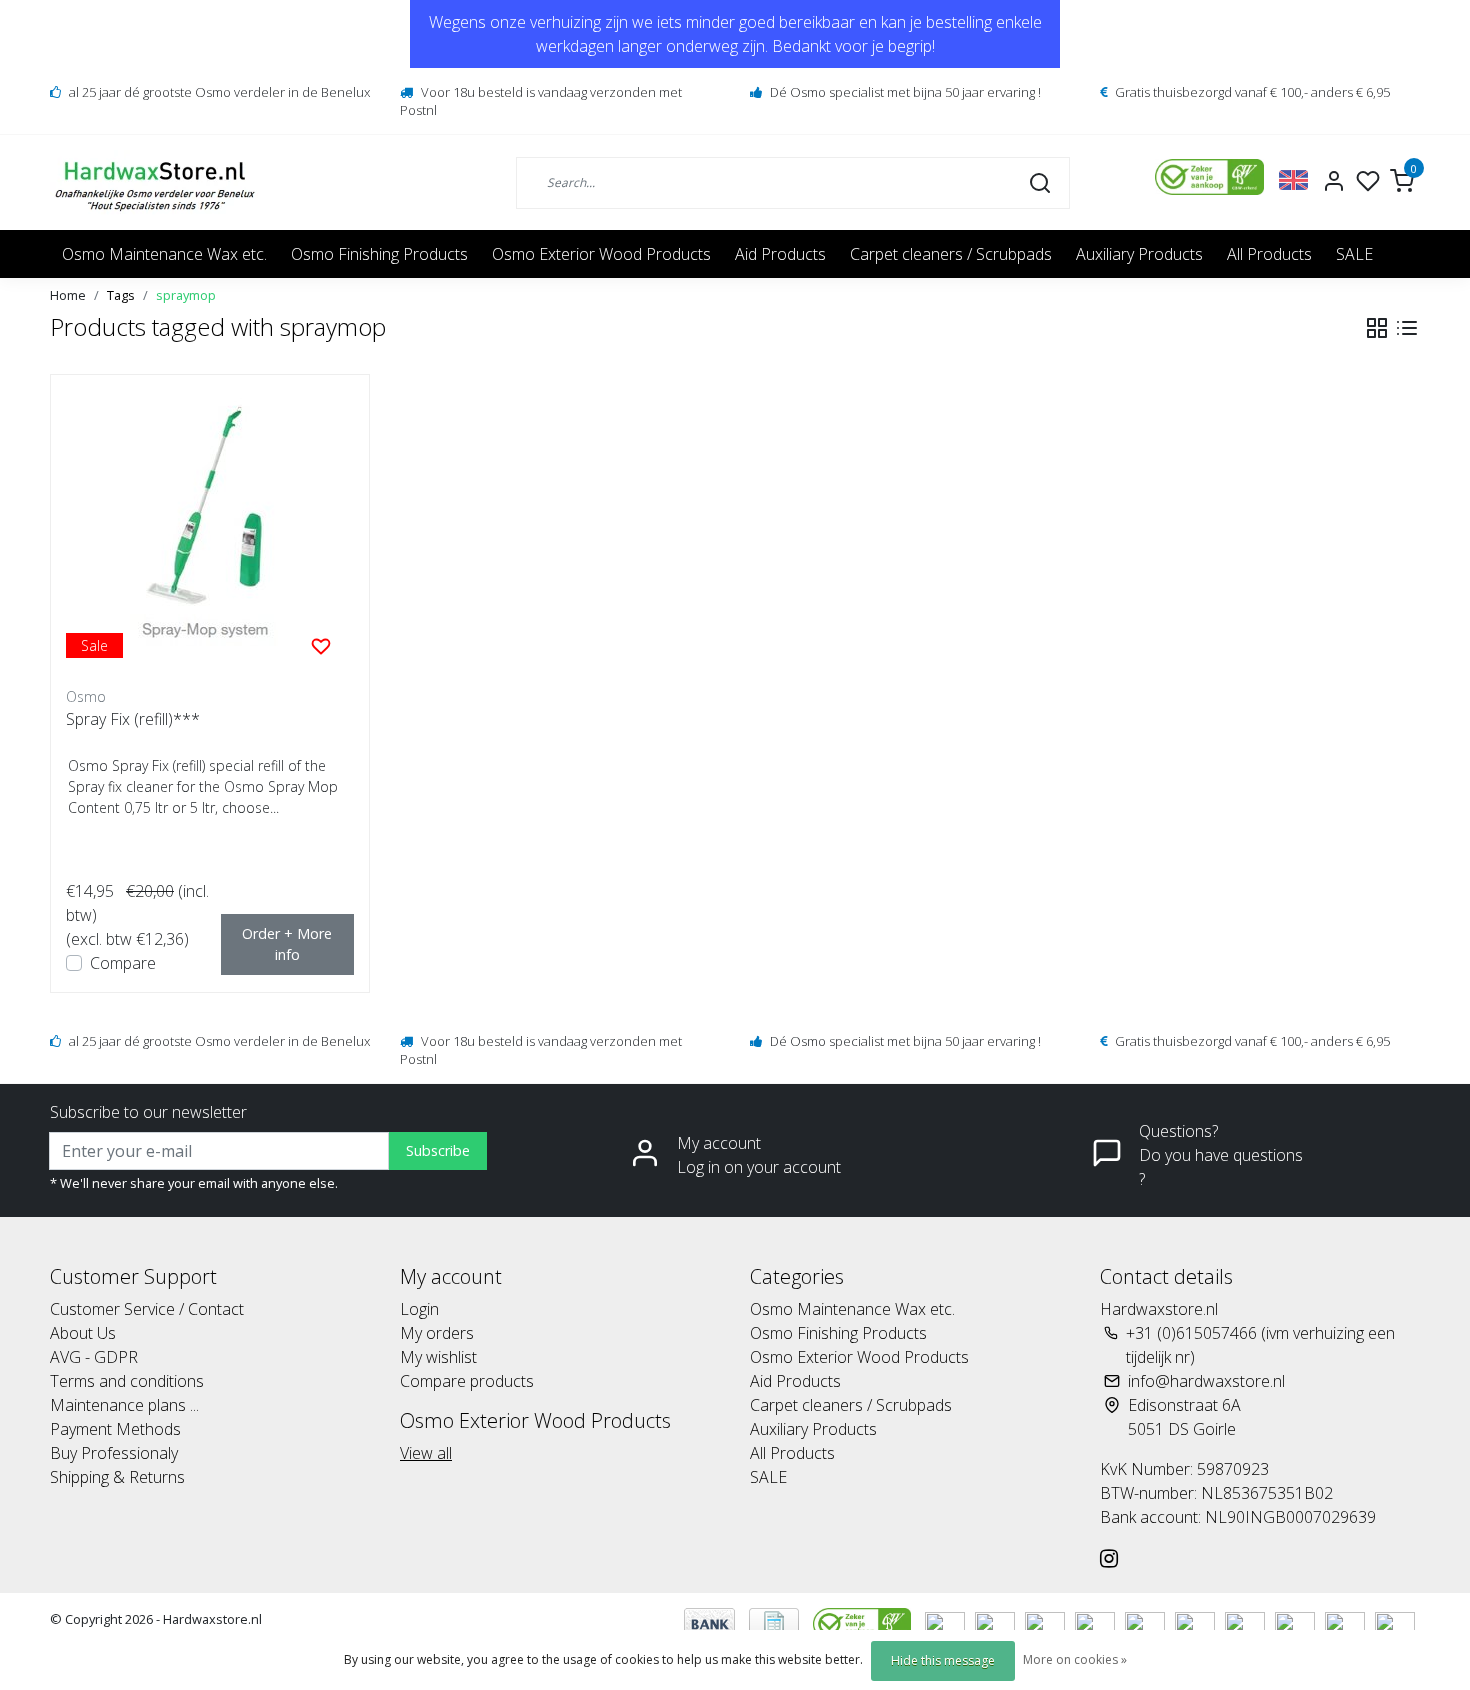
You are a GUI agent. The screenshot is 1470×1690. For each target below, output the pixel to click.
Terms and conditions (127, 1381)
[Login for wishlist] (321, 645)
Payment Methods (115, 1429)
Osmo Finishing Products (379, 254)
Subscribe (438, 1150)
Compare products (467, 1381)
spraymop (186, 295)
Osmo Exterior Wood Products (601, 254)
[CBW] (864, 1622)
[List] (1407, 328)
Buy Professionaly (114, 1453)
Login (419, 1309)
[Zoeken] (1040, 182)
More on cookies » (1075, 1659)
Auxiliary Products (1139, 254)
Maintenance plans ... (124, 1405)
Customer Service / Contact (147, 1309)
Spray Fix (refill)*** (133, 719)
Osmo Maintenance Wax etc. (164, 254)
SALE (1354, 254)
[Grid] (1377, 328)
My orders (437, 1333)
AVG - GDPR (94, 1357)
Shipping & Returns (117, 1477)
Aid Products (780, 254)
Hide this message (943, 1660)
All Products (1269, 254)
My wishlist (438, 1357)
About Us (83, 1333)
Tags (121, 295)
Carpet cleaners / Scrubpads (951, 254)
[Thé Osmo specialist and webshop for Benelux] (157, 182)
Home (68, 295)
